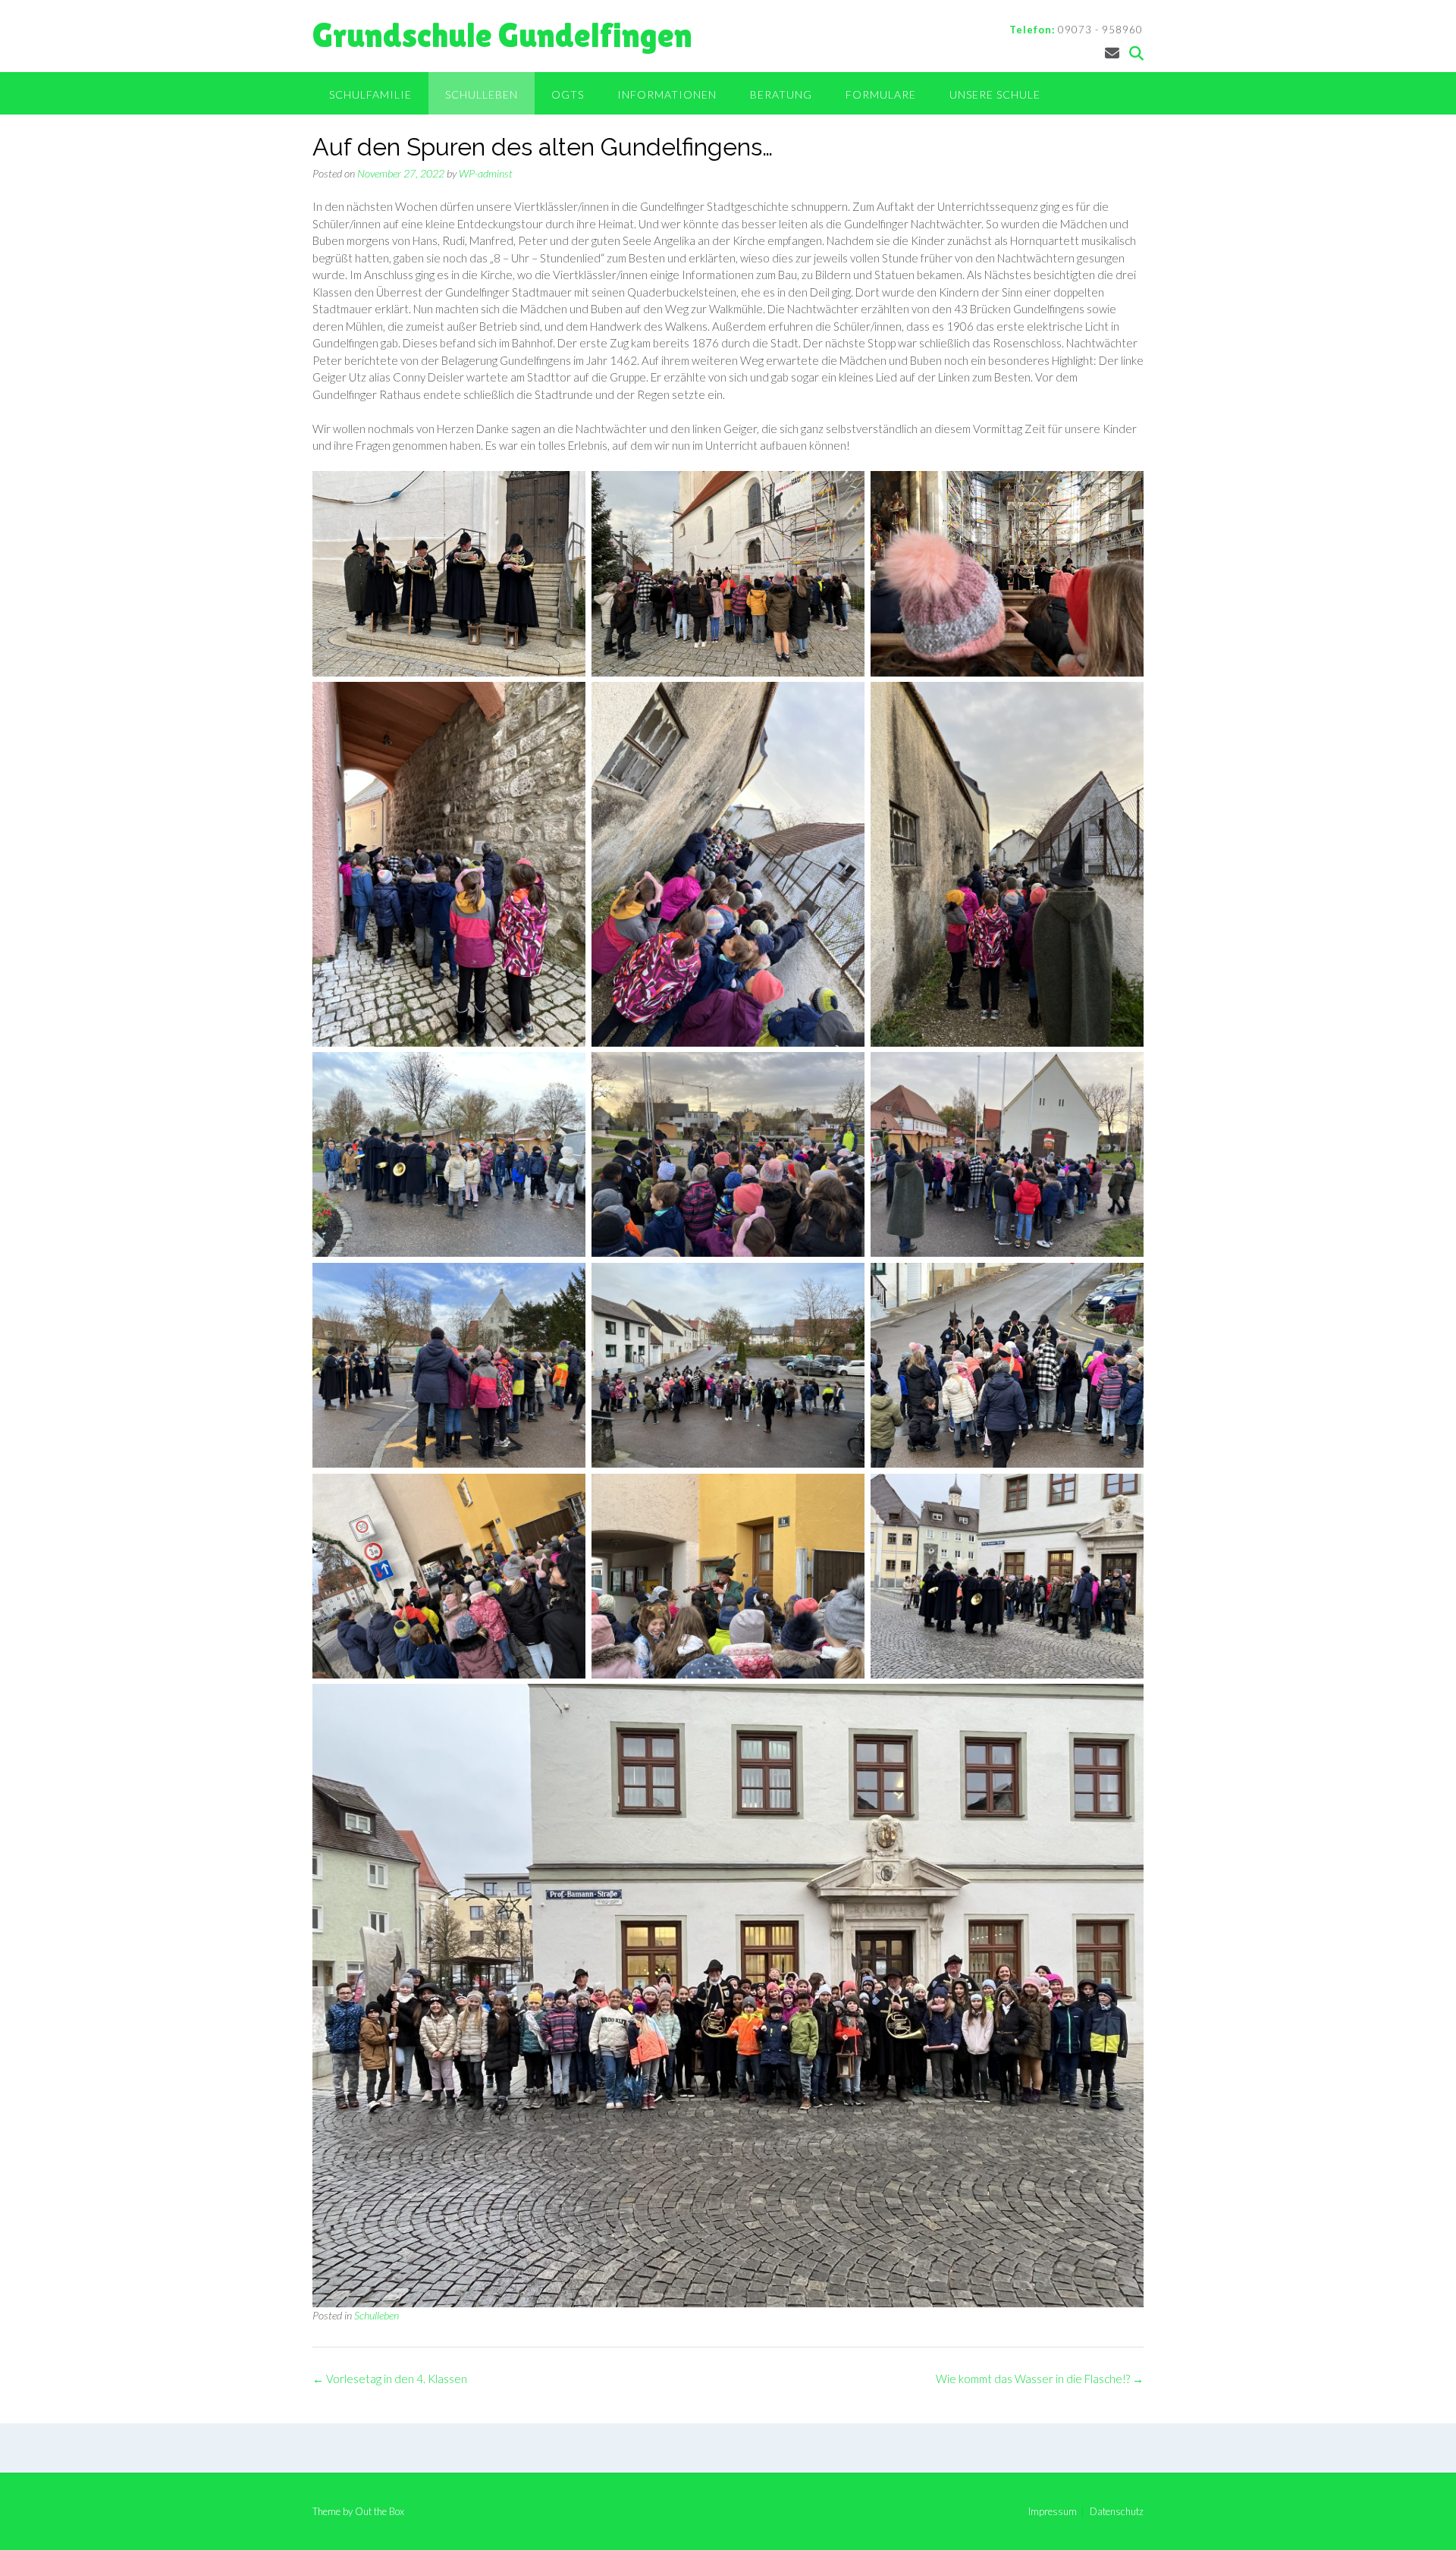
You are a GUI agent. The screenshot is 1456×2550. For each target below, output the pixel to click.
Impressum (1053, 2512)
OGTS (568, 94)
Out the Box (380, 2511)
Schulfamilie (370, 94)
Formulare (881, 94)
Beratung (781, 94)
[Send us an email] (1112, 53)
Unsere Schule (995, 94)
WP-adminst (486, 173)
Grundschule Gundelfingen (502, 35)
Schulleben (482, 94)
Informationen (667, 94)
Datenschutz (1117, 2512)
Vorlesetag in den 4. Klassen (390, 2379)
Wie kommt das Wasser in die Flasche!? (1040, 2379)
